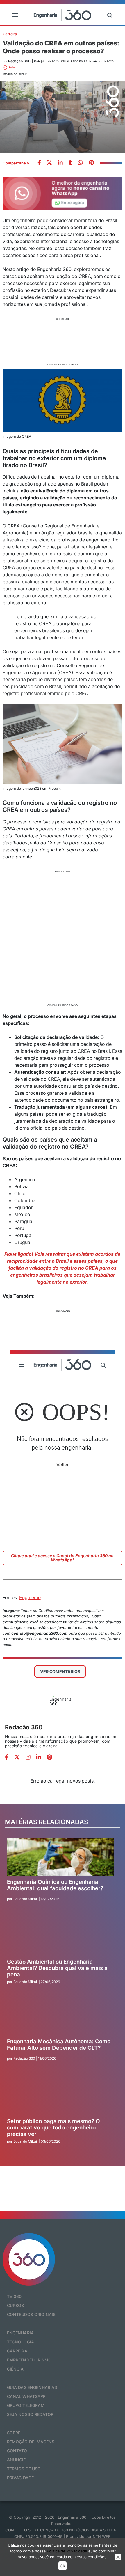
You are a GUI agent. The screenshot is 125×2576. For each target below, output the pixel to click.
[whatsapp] (60, 163)
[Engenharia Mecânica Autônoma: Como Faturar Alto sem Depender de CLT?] (60, 2017)
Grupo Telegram (26, 2405)
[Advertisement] (63, 341)
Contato (17, 2451)
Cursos (16, 2305)
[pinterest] (91, 163)
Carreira (10, 34)
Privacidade (20, 2478)
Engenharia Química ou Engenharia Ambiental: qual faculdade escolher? (55, 1885)
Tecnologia (20, 2342)
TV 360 (14, 2296)
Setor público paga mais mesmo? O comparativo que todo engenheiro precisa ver (53, 2128)
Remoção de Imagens (31, 2442)
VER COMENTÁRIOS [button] (60, 1671)
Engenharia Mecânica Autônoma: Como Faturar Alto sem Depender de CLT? (59, 2045)
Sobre (14, 2433)
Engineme (30, 1597)
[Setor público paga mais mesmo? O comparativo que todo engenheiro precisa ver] (60, 2096)
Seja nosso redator (30, 2414)
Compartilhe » (16, 163)
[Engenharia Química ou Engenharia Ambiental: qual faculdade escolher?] (60, 1857)
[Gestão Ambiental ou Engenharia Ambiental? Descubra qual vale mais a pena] (60, 1937)
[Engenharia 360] (63, 15)
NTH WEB (102, 2536)
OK (63, 2566)
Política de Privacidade (67, 2551)
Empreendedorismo (29, 2360)
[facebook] (39, 163)
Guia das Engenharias (32, 2387)
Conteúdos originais (31, 2314)
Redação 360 (24, 1727)
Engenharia (20, 2333)
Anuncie (16, 2460)
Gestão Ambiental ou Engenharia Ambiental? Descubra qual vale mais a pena (57, 1968)
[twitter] (49, 163)
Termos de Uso (24, 2469)
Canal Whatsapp (26, 2396)
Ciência (15, 2369)
